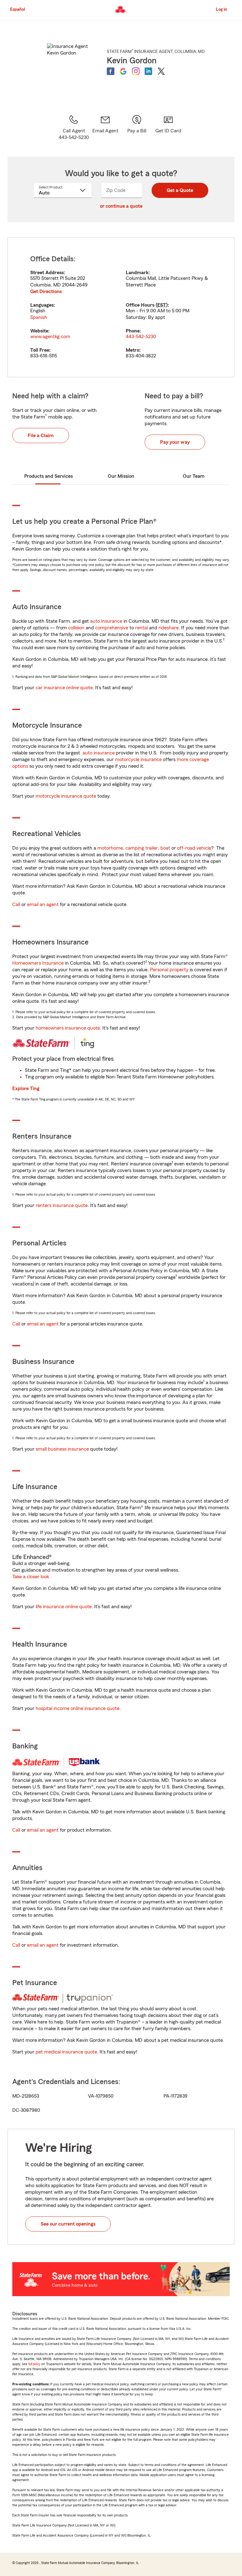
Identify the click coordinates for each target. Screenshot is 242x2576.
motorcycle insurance (138, 760)
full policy (34, 2364)
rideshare (169, 628)
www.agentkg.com (50, 337)
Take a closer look (31, 1577)
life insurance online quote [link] (64, 1607)
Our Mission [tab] (121, 476)
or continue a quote (121, 206)
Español (17, 9)
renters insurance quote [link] (62, 1205)
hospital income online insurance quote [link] (78, 1708)
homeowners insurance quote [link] (68, 1028)
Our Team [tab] (194, 476)
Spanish (39, 317)
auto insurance (106, 621)
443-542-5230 (141, 337)
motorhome (110, 848)
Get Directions (46, 292)
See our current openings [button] (68, 2224)
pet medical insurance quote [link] (66, 2052)
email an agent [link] (43, 904)
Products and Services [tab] (49, 476)
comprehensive (112, 628)
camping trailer (142, 848)
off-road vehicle (194, 848)
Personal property (169, 970)
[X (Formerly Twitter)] (161, 71)
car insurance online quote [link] (64, 688)
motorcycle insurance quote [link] (66, 796)
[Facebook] (111, 71)
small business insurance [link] (62, 1449)
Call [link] (16, 904)
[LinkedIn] (148, 71)
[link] (105, 128)
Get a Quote (180, 190)
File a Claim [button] (41, 436)
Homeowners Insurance (38, 963)
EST (162, 305)
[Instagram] (136, 71)
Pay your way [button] (175, 442)
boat (165, 848)
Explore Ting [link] (26, 1089)
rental (141, 628)
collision (76, 628)
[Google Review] (123, 71)
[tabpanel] (121, 307)
